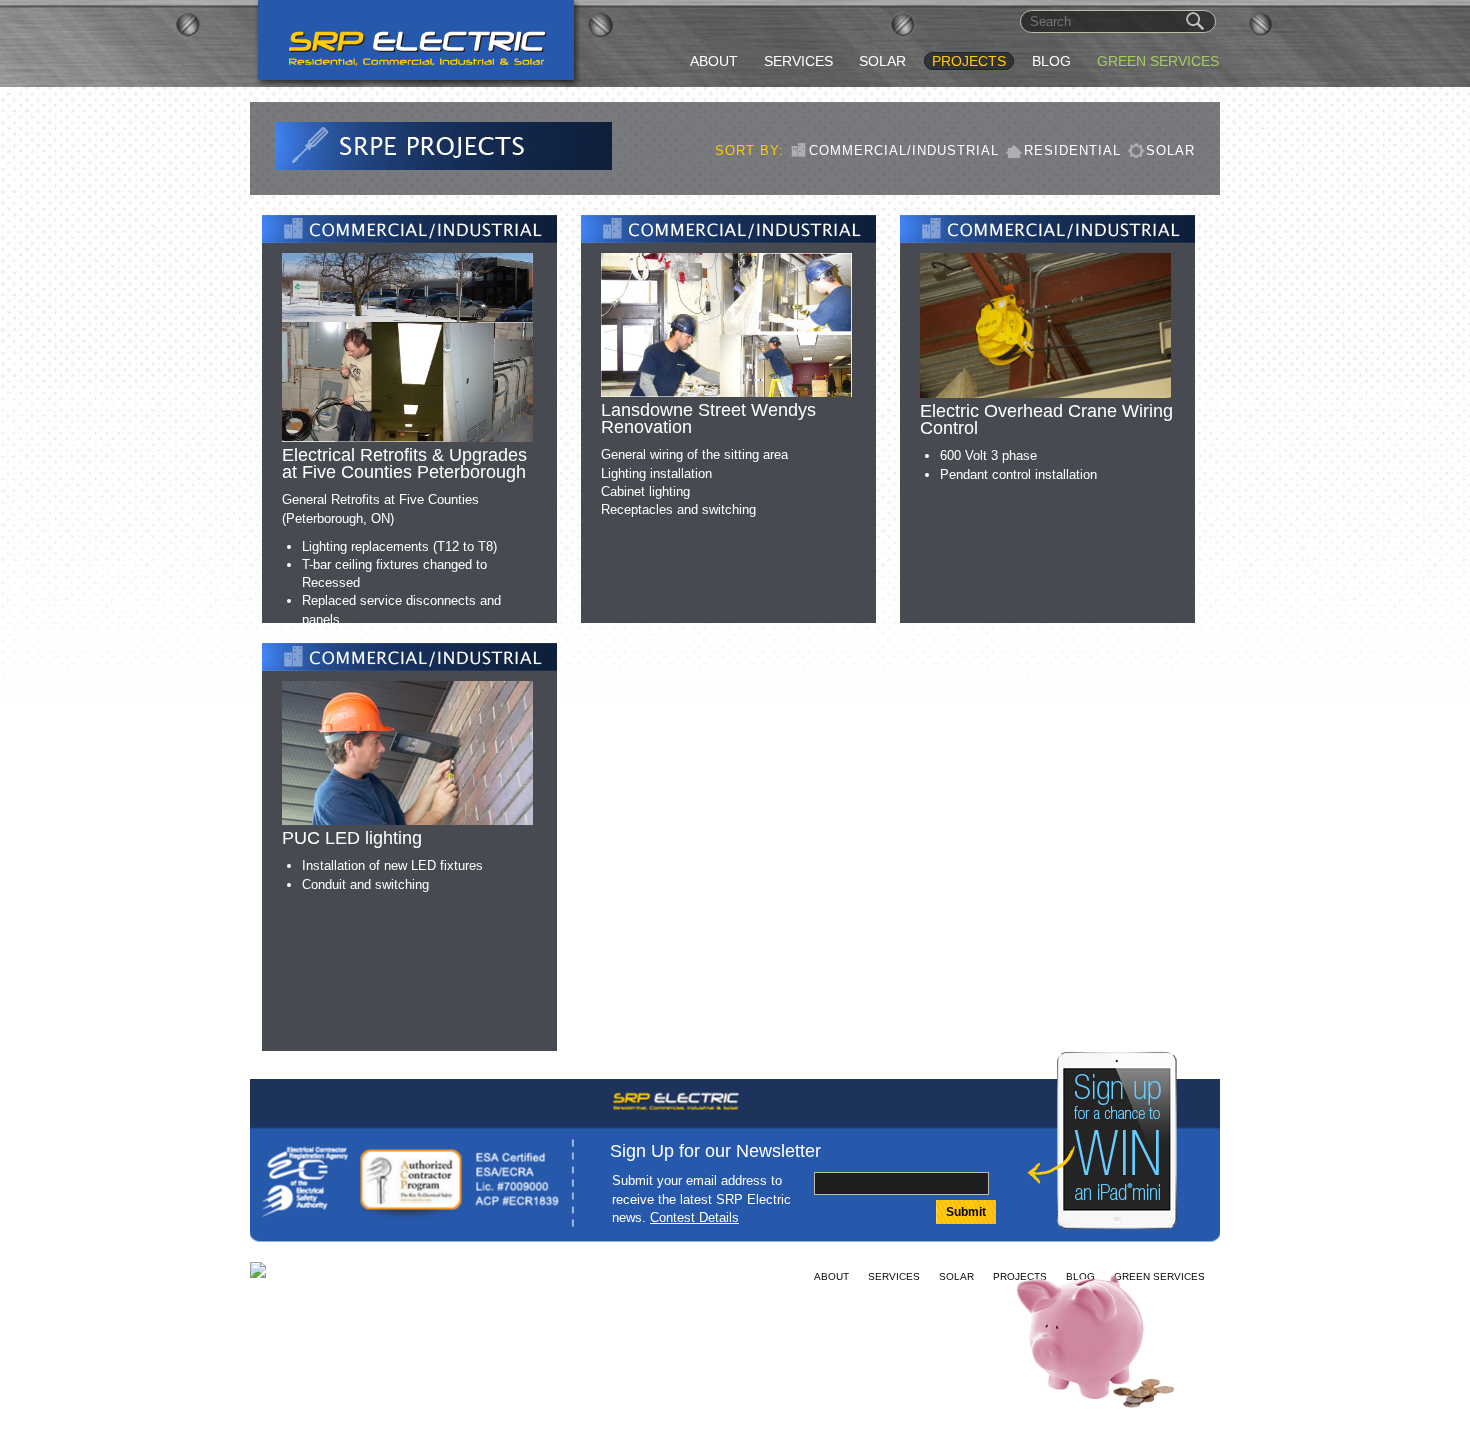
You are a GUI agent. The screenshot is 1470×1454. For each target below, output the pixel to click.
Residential (1072, 150)
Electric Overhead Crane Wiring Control (1046, 419)
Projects (969, 61)
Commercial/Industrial (904, 150)
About (714, 61)
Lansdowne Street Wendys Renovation (708, 418)
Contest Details (694, 1217)
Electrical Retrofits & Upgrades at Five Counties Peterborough (404, 463)
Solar (882, 61)
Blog (1051, 61)
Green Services (1158, 61)
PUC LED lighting (352, 838)
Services (798, 61)
